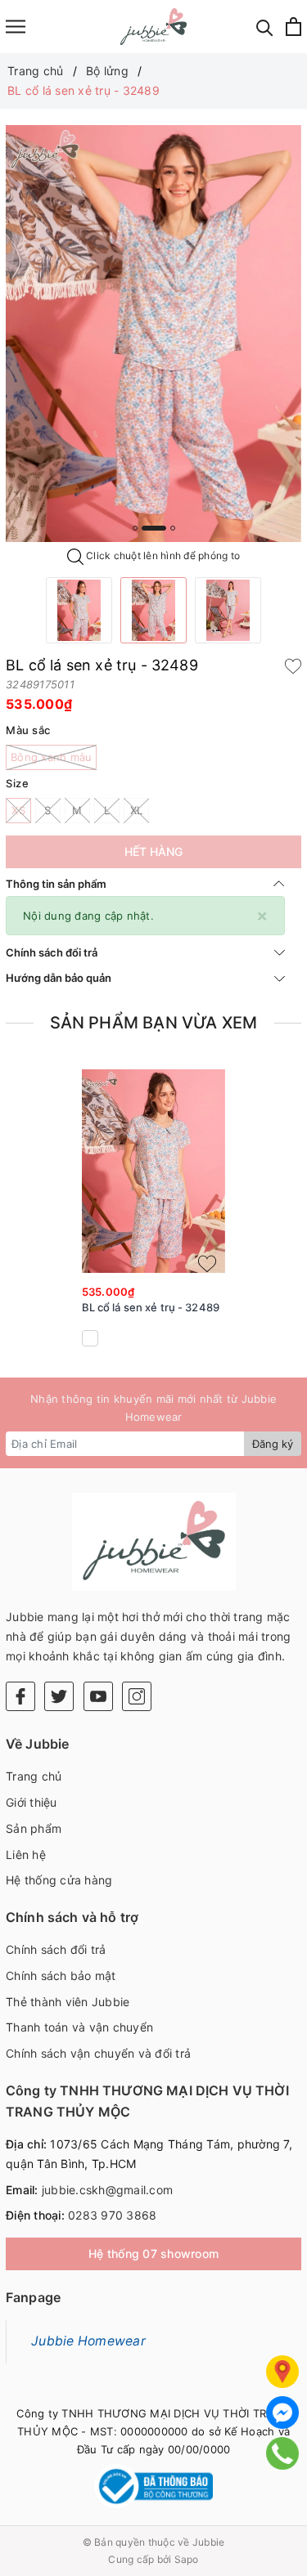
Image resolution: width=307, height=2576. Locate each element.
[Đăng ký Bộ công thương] (153, 2486)
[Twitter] (59, 1696)
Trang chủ (34, 1776)
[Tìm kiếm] (265, 27)
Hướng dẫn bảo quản (59, 978)
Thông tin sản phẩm (56, 884)
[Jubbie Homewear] (153, 27)
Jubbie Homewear (88, 2341)
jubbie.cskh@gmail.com (107, 2190)
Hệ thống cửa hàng (59, 1880)
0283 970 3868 (112, 2215)
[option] (153, 334)
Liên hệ (26, 1855)
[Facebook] (20, 1696)
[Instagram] (137, 1696)
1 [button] (135, 528)
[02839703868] (283, 2453)
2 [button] (154, 528)
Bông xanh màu (51, 757)
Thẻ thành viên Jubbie (68, 2002)
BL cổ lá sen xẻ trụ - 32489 (151, 1307)
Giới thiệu (32, 1802)
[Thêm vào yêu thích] (293, 665)
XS (18, 810)
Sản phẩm (34, 1828)
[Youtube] (98, 1696)
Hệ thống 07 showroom (153, 2253)
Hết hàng (153, 851)
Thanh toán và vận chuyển (79, 2027)
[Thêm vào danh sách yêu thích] (207, 1264)
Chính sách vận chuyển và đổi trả (98, 2053)
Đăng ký (273, 1444)
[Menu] (16, 27)
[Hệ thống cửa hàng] (282, 2372)
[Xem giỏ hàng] (293, 27)
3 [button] (173, 528)
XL (137, 810)
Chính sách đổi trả (52, 952)
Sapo (187, 2559)
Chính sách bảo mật (61, 1976)
